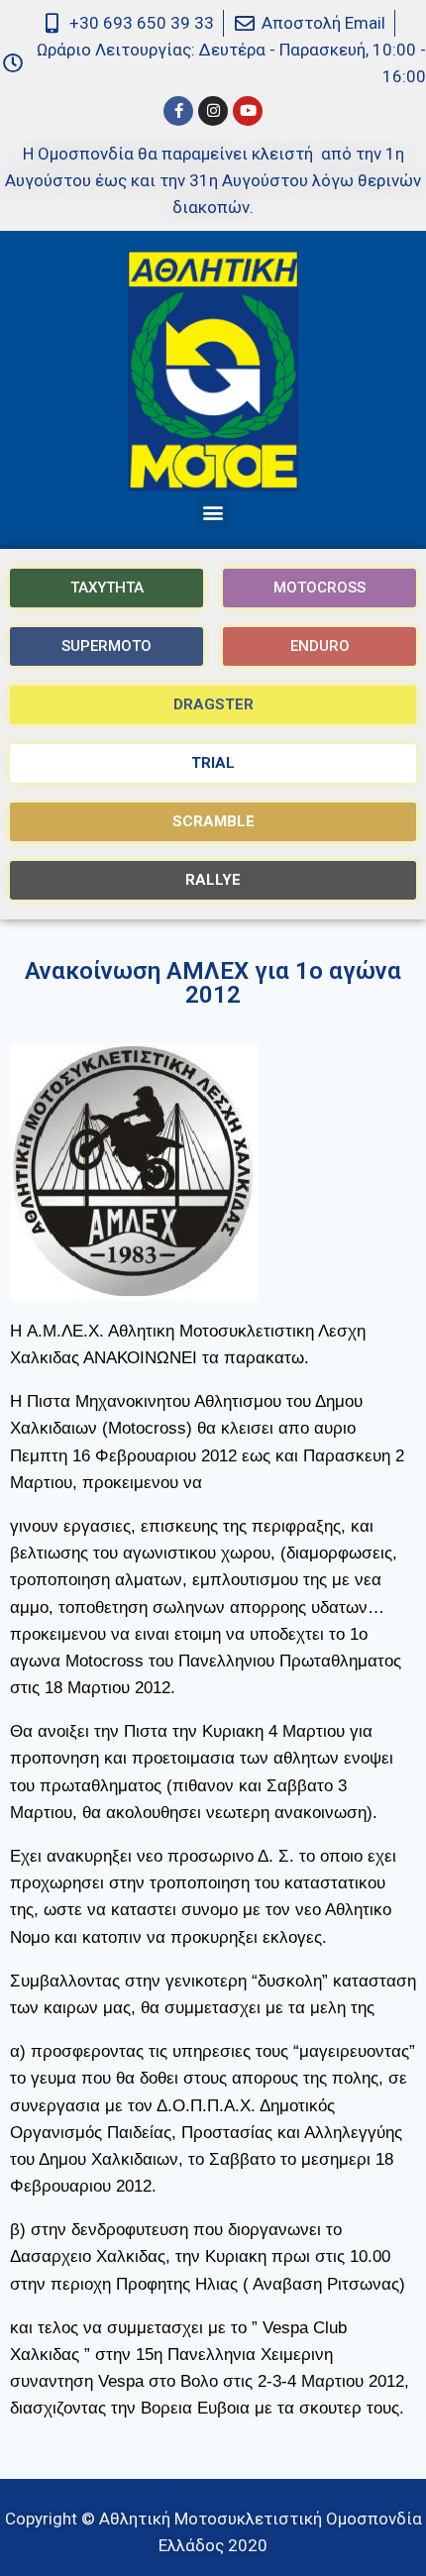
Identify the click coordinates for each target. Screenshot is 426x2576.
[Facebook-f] (178, 111)
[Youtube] (248, 111)
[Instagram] (213, 111)
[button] (213, 513)
